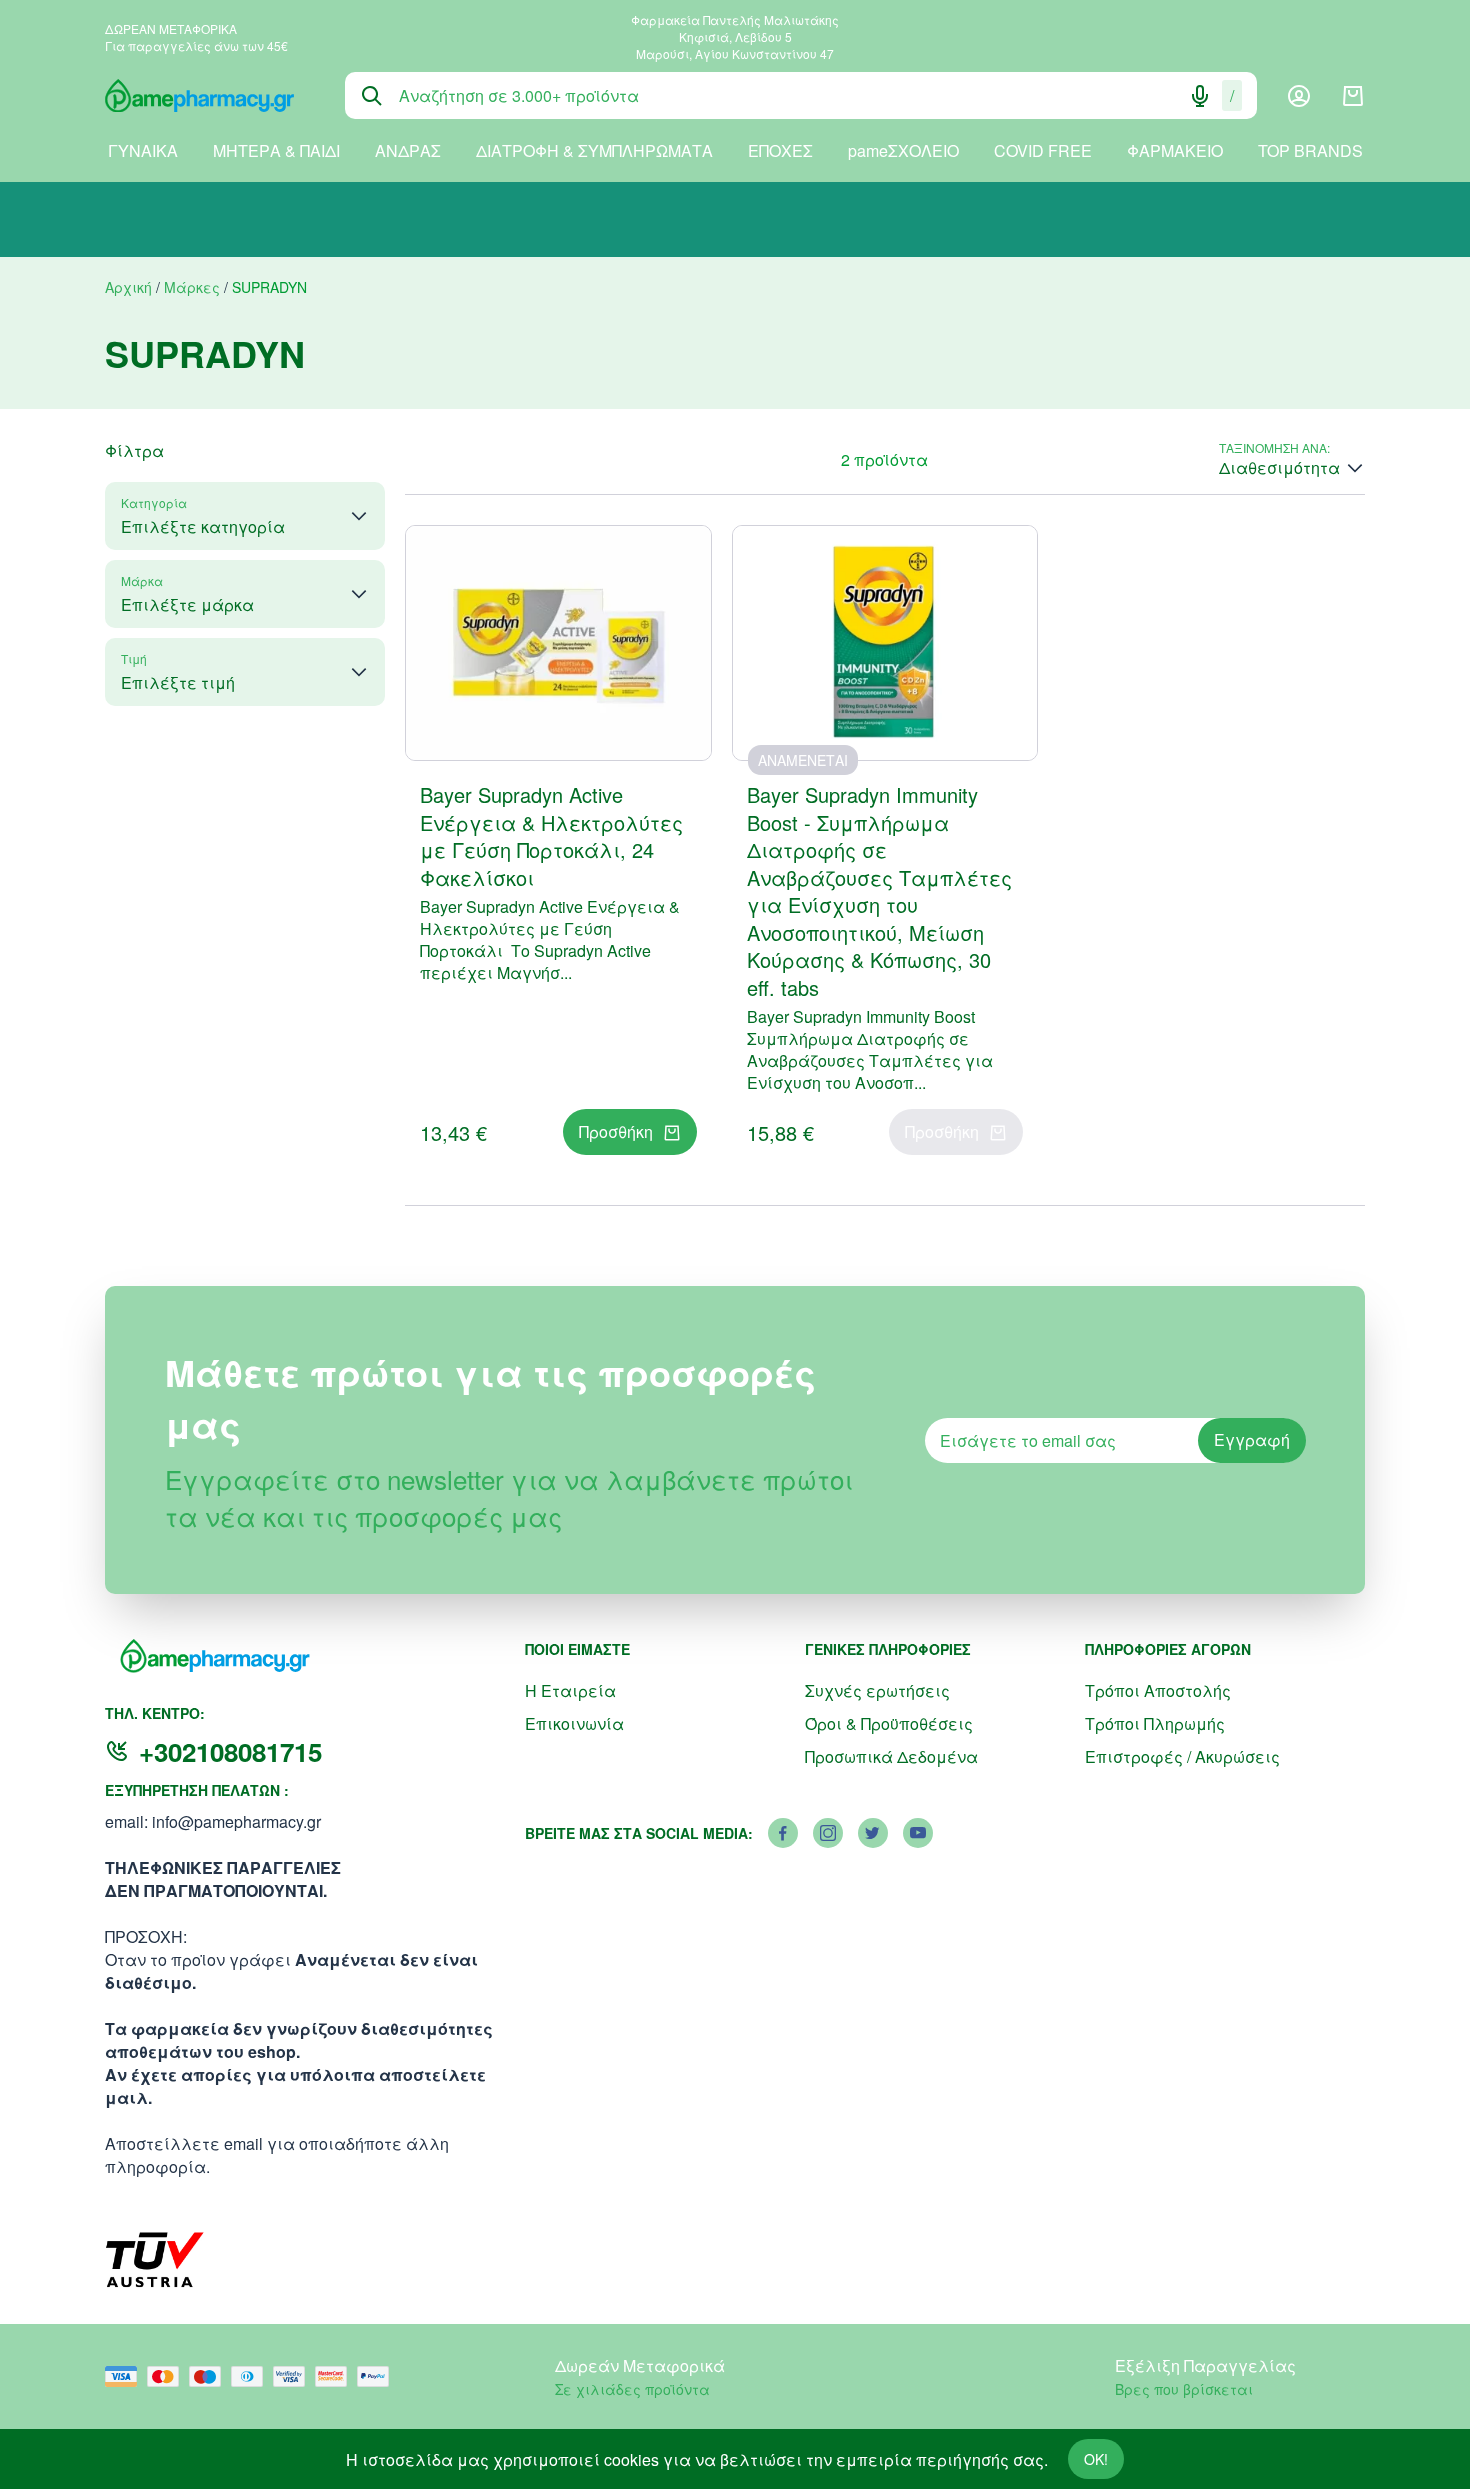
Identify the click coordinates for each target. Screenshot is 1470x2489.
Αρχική (128, 287)
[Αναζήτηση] (372, 96)
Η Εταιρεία (570, 1690)
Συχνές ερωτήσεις (877, 1690)
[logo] (210, 96)
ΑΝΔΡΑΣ (408, 150)
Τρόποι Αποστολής (1158, 1690)
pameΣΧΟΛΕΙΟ (903, 150)
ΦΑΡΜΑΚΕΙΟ (1175, 150)
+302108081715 (230, 1751)
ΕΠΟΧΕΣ (780, 150)
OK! (1096, 2459)
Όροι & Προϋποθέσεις (889, 1723)
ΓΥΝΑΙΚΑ (143, 150)
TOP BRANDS (1310, 150)
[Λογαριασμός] (1299, 96)
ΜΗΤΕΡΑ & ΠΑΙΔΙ (276, 150)
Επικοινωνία (574, 1723)
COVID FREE (1043, 150)
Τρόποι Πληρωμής (1155, 1723)
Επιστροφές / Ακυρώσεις (1182, 1756)
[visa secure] (294, 2376)
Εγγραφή (1252, 1439)
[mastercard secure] (336, 2376)
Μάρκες (192, 287)
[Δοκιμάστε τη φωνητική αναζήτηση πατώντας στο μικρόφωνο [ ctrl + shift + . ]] (1200, 96)
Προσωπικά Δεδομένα (891, 1756)
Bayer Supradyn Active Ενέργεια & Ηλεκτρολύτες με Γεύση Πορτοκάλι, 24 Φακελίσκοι (551, 836)
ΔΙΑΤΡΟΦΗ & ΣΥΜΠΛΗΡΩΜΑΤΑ (594, 150)
